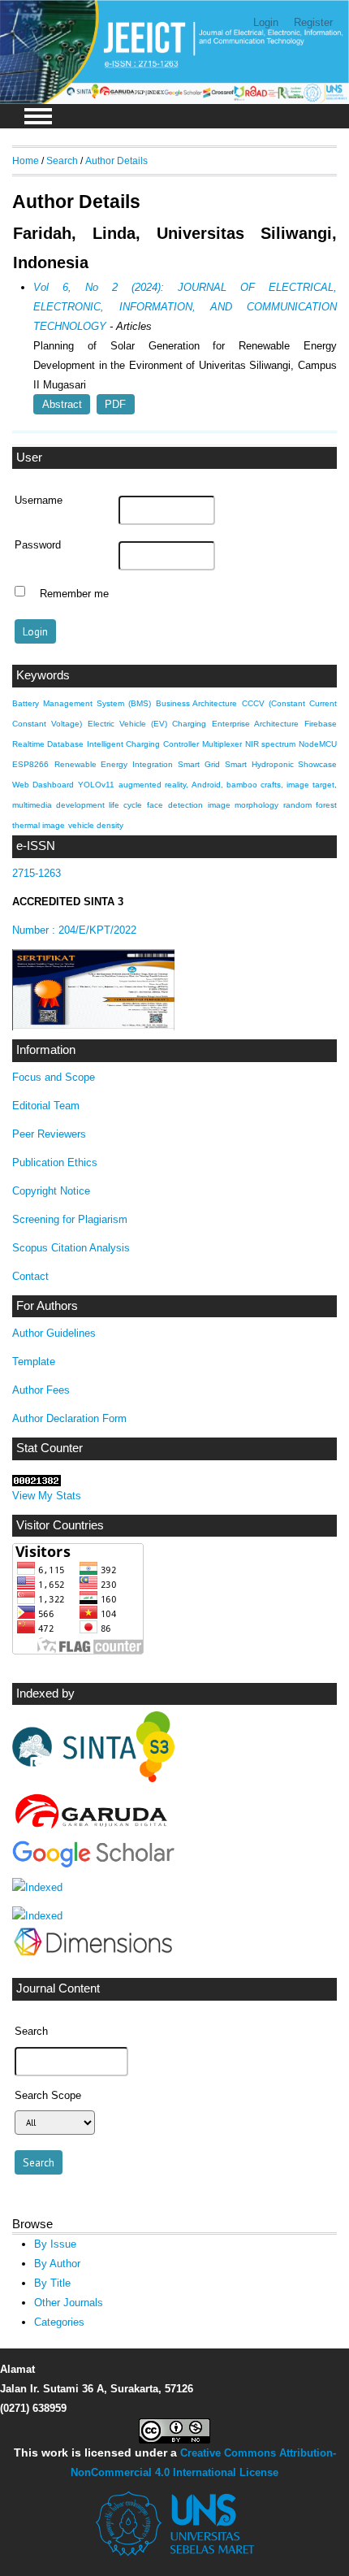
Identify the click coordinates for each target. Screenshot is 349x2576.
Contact (30, 1276)
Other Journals (69, 2303)
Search (62, 160)
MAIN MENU (38, 116)
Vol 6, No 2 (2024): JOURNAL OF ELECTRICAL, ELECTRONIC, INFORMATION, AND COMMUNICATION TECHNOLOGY (185, 307)
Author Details (116, 160)
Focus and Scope (54, 1077)
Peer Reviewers (49, 1134)
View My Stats (47, 1496)
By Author (57, 2264)
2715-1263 (37, 873)
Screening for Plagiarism (70, 1219)
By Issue (55, 2244)
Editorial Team (46, 1106)
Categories (59, 2322)
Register (313, 22)
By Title (52, 2283)
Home (26, 160)
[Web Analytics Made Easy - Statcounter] (37, 1483)
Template (34, 1362)
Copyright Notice (51, 1191)
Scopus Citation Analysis (71, 1248)
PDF (115, 404)
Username (39, 501)
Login (266, 22)
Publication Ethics (55, 1162)
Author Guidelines (54, 1333)
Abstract (62, 404)
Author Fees (41, 1390)
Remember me (74, 593)
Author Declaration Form (69, 1418)
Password (38, 545)
